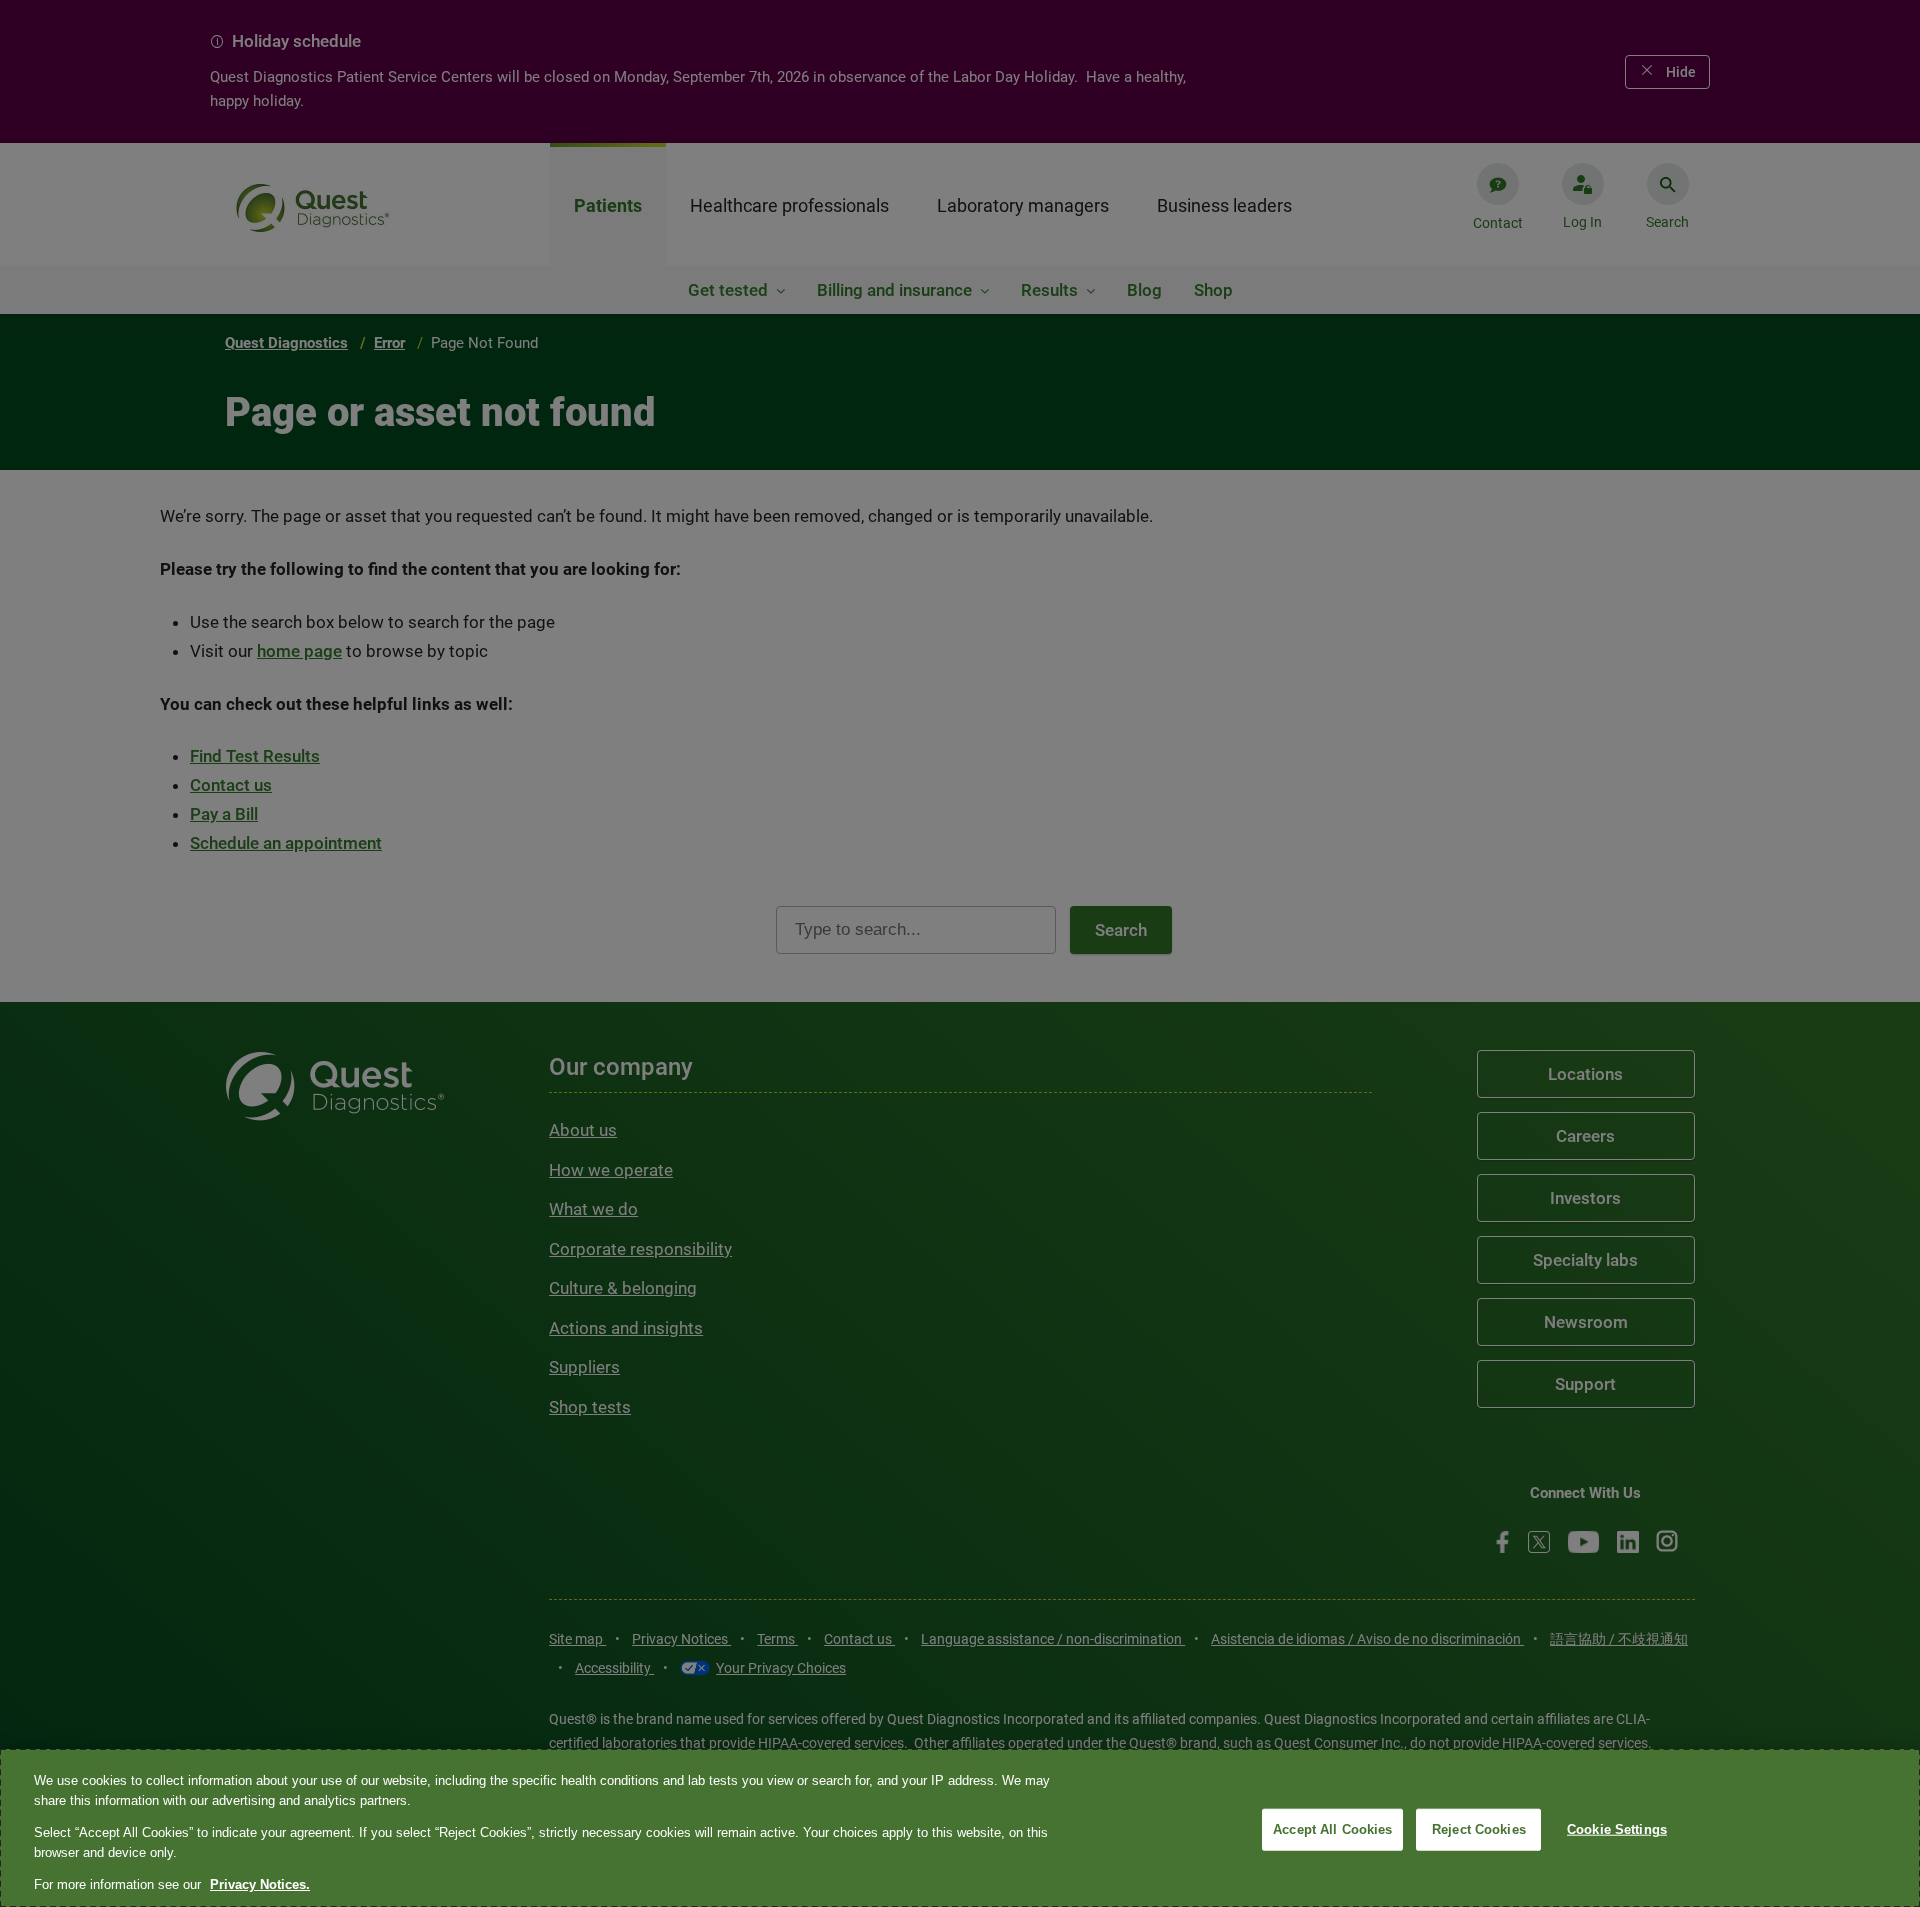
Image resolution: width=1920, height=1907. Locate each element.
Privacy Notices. (260, 1884)
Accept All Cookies (1332, 1829)
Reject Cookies (1479, 1829)
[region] (960, 1828)
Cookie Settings (1617, 1829)
